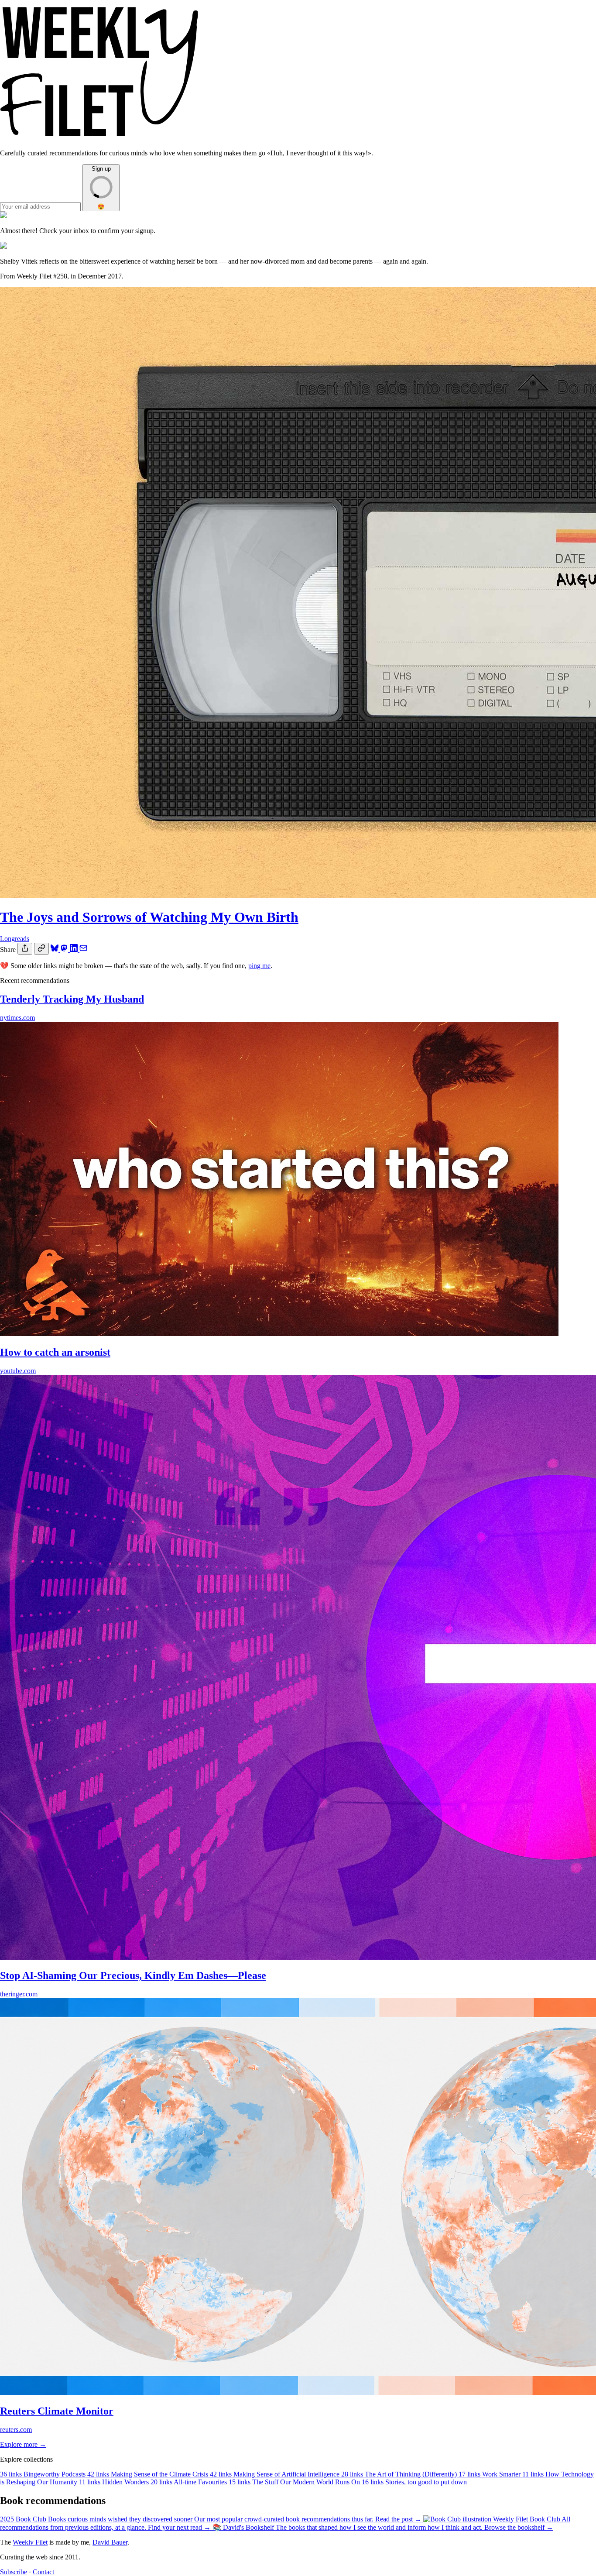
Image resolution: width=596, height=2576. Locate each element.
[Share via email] (83, 950)
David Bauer (110, 2542)
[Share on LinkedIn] (75, 950)
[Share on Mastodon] (65, 950)
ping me (259, 966)
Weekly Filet (30, 2542)
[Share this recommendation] (25, 949)
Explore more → (23, 2444)
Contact (43, 2572)
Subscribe (14, 2572)
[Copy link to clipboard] (41, 949)
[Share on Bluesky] (55, 950)
